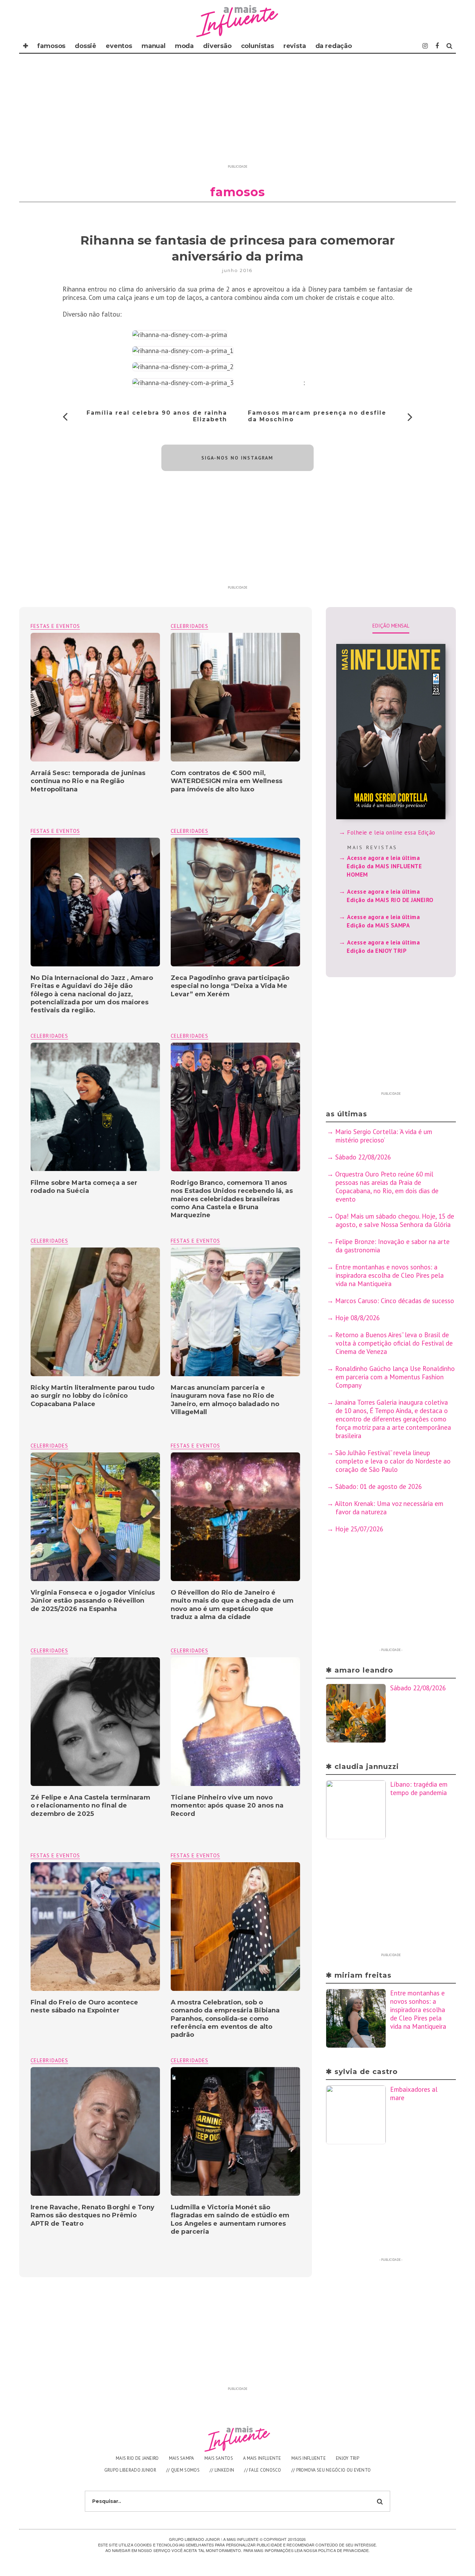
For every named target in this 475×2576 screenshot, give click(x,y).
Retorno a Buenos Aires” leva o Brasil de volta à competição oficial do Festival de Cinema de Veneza (394, 1343)
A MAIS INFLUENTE (262, 2458)
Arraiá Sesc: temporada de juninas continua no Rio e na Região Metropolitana (88, 781)
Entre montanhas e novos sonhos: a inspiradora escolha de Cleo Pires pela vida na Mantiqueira (389, 1275)
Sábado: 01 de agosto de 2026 (379, 1486)
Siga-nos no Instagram (237, 458)
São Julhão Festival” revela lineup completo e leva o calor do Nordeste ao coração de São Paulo (393, 1461)
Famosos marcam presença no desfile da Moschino (317, 416)
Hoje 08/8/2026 (357, 1318)
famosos (51, 46)
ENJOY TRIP (348, 2458)
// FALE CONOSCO (263, 2470)
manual (154, 46)
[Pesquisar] (449, 46)
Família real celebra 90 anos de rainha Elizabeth (157, 416)
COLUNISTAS (257, 46)
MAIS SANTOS (219, 2458)
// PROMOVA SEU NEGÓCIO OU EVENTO (331, 2470)
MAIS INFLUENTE (309, 2458)
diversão (217, 46)
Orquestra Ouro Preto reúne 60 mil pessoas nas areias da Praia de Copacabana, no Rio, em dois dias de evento (387, 1187)
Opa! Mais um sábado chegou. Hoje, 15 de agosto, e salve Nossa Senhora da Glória (395, 1220)
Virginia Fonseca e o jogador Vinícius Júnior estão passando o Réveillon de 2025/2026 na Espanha (93, 1601)
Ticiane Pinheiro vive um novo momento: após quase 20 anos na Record (227, 1806)
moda (184, 46)
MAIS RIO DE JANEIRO (137, 2458)
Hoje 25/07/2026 (359, 1529)
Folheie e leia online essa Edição (391, 832)
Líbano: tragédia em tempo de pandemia (419, 1788)
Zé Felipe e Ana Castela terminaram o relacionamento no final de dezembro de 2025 (90, 1806)
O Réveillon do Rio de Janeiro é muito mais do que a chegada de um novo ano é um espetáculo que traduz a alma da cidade (232, 1605)
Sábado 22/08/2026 (363, 1157)
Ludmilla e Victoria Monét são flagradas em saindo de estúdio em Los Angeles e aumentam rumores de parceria (230, 2219)
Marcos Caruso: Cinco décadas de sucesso (395, 1301)
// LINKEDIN (222, 2470)
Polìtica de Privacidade (343, 2550)
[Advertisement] (237, 113)
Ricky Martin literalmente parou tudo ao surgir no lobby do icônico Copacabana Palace (92, 1396)
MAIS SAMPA (182, 2458)
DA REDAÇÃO (334, 46)
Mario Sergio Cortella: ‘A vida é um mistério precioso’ (384, 1136)
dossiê (86, 46)
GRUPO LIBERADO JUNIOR (130, 2470)
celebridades (190, 626)
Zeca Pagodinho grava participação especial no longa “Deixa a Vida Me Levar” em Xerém (230, 986)
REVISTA (295, 46)
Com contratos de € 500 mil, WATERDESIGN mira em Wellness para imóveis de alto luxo (227, 781)
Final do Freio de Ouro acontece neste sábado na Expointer (84, 2006)
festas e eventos (55, 626)
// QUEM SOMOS (183, 2470)
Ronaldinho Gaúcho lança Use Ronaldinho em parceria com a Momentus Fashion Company (395, 1377)
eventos (119, 46)
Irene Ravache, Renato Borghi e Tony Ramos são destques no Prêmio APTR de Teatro (92, 2215)
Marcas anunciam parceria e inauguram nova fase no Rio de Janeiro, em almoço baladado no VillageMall (225, 1400)
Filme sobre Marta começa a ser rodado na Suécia (84, 1187)
